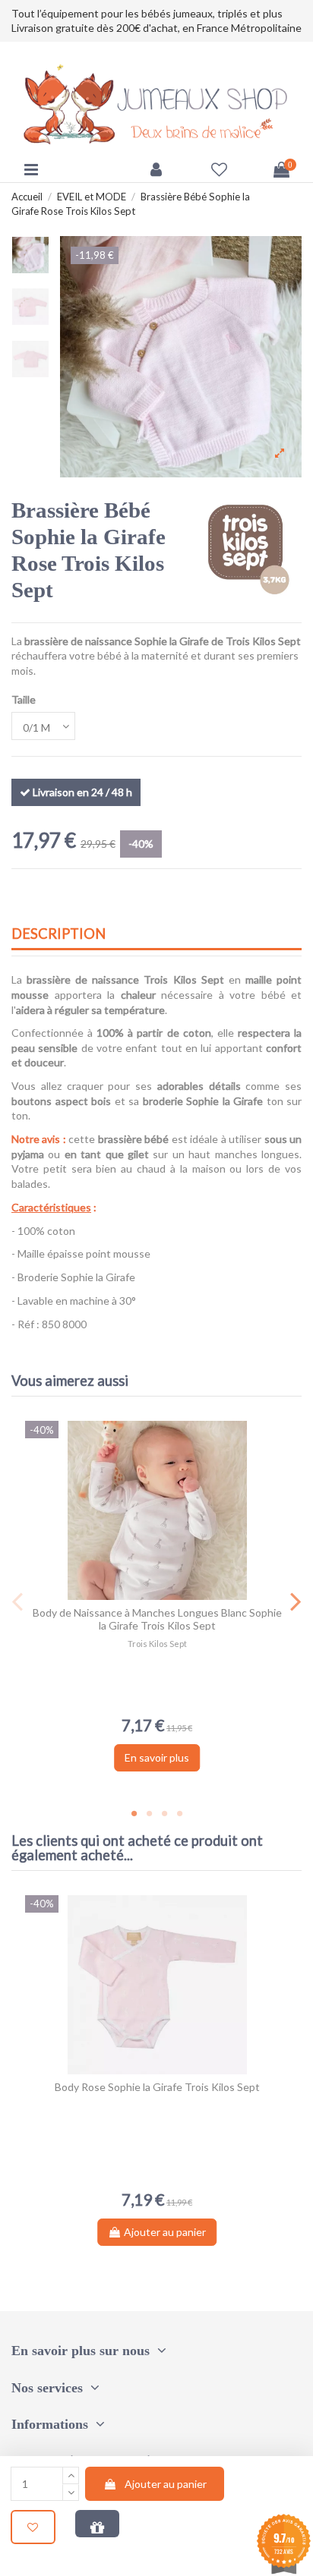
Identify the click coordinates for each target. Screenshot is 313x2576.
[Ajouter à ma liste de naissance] (97, 2524)
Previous (18, 1601)
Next (295, 1601)
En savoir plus (157, 1757)
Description (58, 934)
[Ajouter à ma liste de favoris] (33, 2527)
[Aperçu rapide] (168, 1595)
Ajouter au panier (166, 2484)
